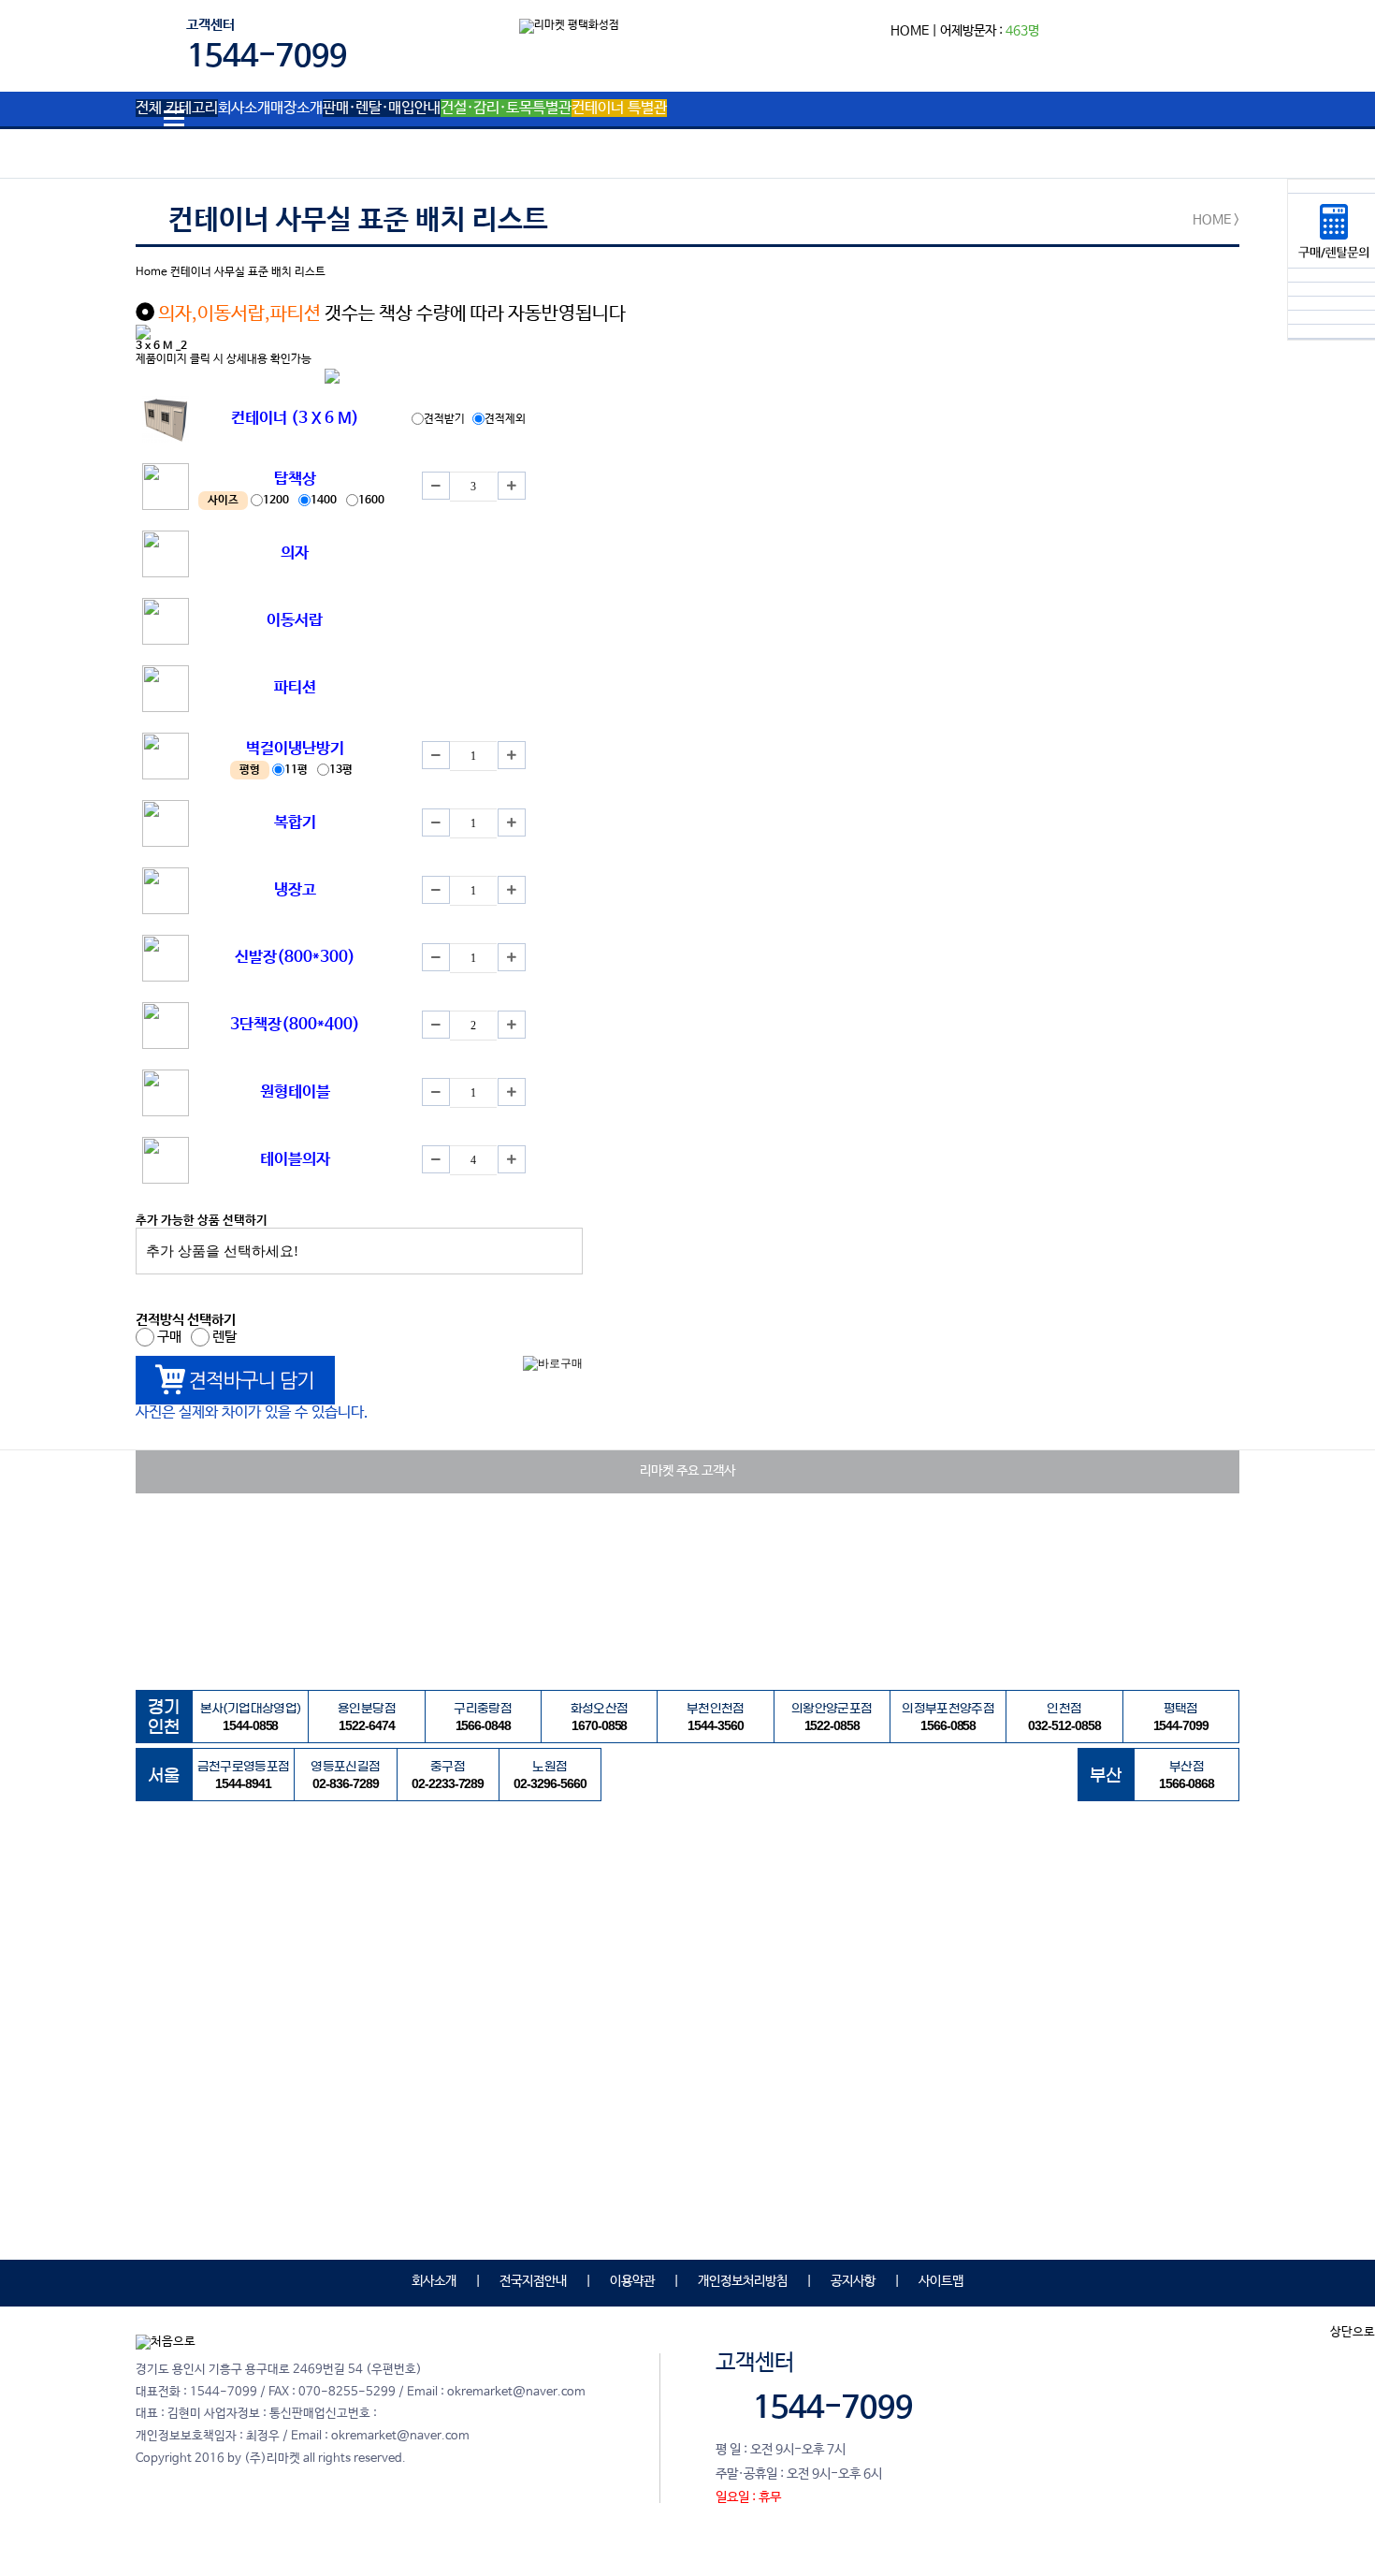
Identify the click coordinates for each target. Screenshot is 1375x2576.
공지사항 (853, 2281)
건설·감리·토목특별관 (506, 109)
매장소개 (297, 109)
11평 (297, 770)
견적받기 (446, 419)
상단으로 (1353, 2332)
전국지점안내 (533, 2281)
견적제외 (505, 419)
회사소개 (244, 109)
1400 (325, 501)
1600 (373, 501)
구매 (171, 1337)
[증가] (512, 486)
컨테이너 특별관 (619, 109)
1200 (277, 501)
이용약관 (632, 2281)
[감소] (436, 486)
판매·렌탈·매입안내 (382, 109)
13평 (342, 770)
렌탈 (226, 1337)
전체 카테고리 (177, 109)
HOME (910, 31)
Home (152, 272)
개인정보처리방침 (743, 2281)
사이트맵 (941, 2281)
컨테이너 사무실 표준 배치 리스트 (248, 272)
